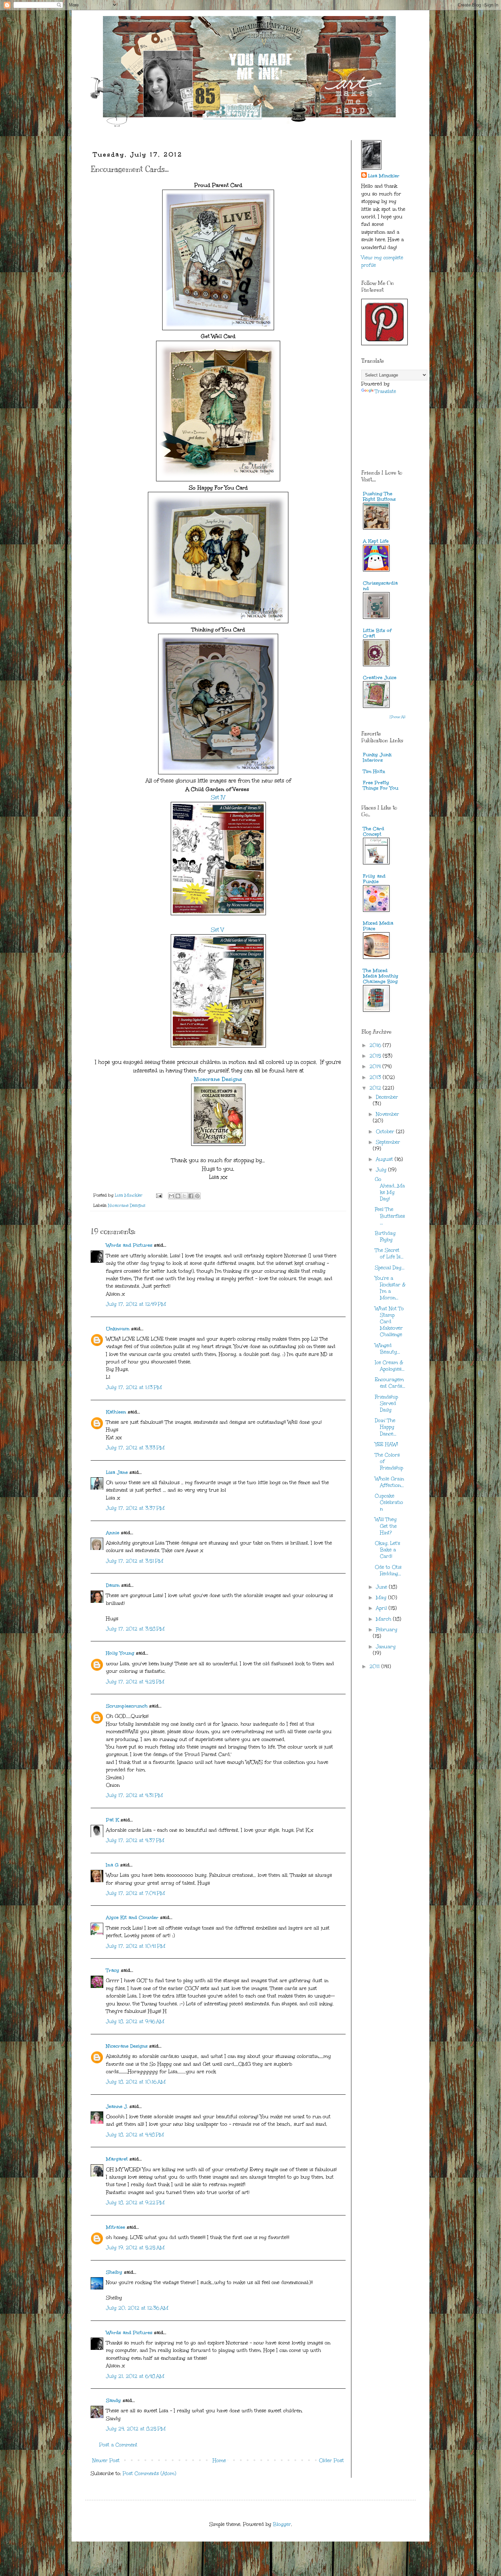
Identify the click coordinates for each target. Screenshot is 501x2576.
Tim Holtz (374, 771)
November (388, 1114)
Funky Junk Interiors (377, 757)
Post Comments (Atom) (149, 2473)
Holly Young (120, 1653)
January (386, 1647)
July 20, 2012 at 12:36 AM (137, 2308)
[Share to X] (184, 1196)
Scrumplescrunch (127, 1706)
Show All (398, 717)
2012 (376, 1088)
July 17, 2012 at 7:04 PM (135, 1893)
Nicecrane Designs (218, 1079)
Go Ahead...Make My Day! (390, 1189)
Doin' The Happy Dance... (386, 1427)
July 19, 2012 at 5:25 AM (135, 2248)
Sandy (113, 2401)
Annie (113, 1533)
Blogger (282, 2524)
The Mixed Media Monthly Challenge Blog (381, 976)
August (385, 1159)
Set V (217, 930)
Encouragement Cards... (390, 1383)
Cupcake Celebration (389, 1502)
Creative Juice (380, 678)
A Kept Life (376, 541)
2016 (376, 1045)
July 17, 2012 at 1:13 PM (134, 1387)
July (382, 1170)
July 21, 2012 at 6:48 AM (135, 2376)
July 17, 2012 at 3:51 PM (135, 1561)
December (387, 1097)
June (382, 1587)
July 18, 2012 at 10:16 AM (136, 2082)
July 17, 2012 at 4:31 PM (134, 1795)
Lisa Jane (117, 1472)
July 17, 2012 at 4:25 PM (135, 1682)
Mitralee (116, 2227)
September (388, 1142)
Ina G (112, 1865)
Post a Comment (118, 2445)
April (382, 1608)
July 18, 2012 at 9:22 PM (135, 2203)
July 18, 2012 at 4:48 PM (135, 2135)
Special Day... (390, 1268)
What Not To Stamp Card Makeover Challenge (389, 1322)
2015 (376, 1056)
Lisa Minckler (384, 176)
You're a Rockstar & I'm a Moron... (390, 1288)
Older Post (331, 2461)
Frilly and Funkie (374, 879)
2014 (376, 1066)
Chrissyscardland (380, 586)
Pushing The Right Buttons (379, 496)
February (387, 1630)
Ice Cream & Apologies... (390, 1366)
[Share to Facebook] (191, 1196)
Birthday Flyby (385, 1236)
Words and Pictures (129, 1245)
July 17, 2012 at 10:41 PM (136, 1946)
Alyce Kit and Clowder (132, 1918)
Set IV (218, 797)
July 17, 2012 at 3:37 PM (135, 1508)
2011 (375, 1666)
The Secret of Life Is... (389, 1254)
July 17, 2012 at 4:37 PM (135, 1840)
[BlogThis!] (178, 1196)
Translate (385, 391)
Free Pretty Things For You (381, 785)
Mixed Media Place (378, 926)
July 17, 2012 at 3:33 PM (135, 1448)
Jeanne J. (118, 2106)
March (384, 1619)
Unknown (118, 1329)
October (386, 1132)
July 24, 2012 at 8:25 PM (136, 2429)
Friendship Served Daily (386, 1403)
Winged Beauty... (388, 1349)
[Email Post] (159, 1195)
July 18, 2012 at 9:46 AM (135, 2022)
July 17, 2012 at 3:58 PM (135, 1629)
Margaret (117, 2159)
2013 (376, 1077)
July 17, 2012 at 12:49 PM (136, 1304)
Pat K (112, 1820)
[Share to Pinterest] (197, 1196)
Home (219, 2461)
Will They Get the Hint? (386, 1526)
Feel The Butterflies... (390, 1216)
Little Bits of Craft (377, 633)
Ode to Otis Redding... (388, 1570)
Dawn (113, 1585)
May (382, 1598)
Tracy (113, 1970)
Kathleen (116, 1412)
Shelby (114, 2272)
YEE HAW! (386, 1444)
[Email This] (171, 1196)
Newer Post (106, 2461)
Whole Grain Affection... (389, 1482)
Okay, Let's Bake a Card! (388, 1550)
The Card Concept (374, 831)
